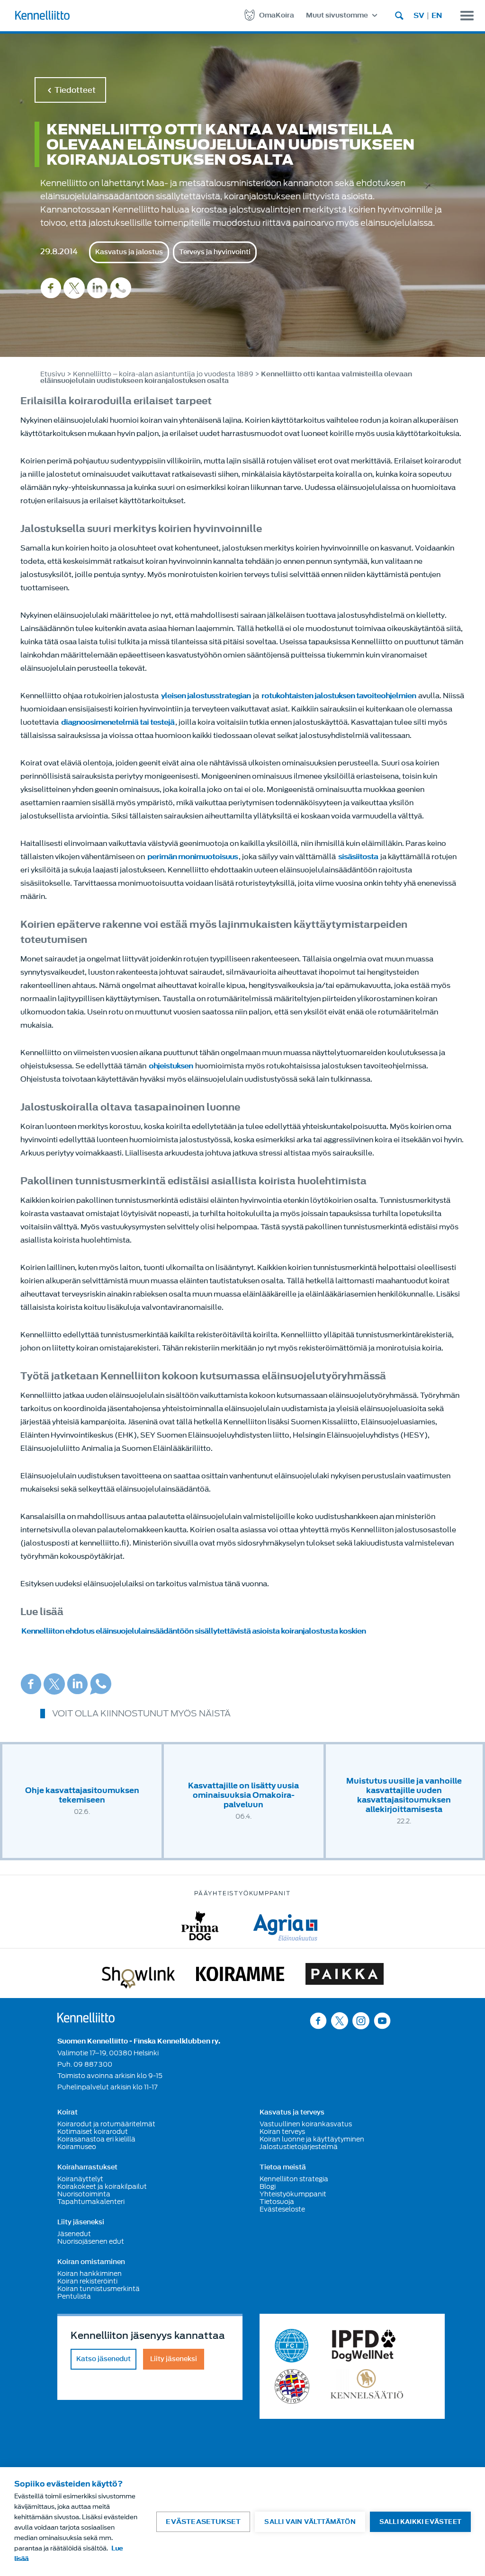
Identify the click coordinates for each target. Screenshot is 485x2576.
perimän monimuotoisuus (193, 857)
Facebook (51, 288)
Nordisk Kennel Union (292, 2386)
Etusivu (53, 374)
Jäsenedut (74, 2234)
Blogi (268, 2186)
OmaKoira (277, 15)
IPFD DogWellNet (364, 2346)
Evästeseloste (282, 2209)
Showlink (138, 1976)
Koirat (67, 2113)
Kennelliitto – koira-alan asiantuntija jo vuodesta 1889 (163, 374)
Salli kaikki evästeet (420, 2522)
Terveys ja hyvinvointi (215, 252)
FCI (292, 2346)
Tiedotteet (75, 90)
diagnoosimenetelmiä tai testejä (118, 722)
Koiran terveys (282, 2132)
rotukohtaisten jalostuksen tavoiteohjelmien (339, 696)
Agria (285, 1926)
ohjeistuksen (171, 1066)
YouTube (382, 2021)
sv (419, 16)
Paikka (345, 1976)
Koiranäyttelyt (80, 2179)
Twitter (74, 288)
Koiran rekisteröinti (87, 2281)
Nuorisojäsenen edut (91, 2241)
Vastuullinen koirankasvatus (306, 2124)
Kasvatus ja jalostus (129, 252)
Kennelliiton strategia (294, 2179)
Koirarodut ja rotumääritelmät (106, 2124)
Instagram (361, 2021)
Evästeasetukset (203, 2522)
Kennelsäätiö (367, 2386)
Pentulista (74, 2296)
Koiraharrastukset (87, 2167)
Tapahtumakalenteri (91, 2202)
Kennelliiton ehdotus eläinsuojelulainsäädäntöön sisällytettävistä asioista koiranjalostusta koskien (193, 1631)
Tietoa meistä (283, 2167)
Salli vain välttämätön (310, 2522)
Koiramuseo (77, 2147)
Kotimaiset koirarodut (93, 2132)
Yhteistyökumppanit (293, 2194)
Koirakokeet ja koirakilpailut (102, 2186)
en (437, 16)
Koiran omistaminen (91, 2262)
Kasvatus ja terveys (292, 2113)
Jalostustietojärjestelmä (299, 2147)
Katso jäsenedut (103, 2359)
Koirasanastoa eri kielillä (96, 2139)
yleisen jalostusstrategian (206, 696)
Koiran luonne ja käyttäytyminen (312, 2139)
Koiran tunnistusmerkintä (99, 2289)
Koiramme (240, 1976)
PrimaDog (200, 1926)
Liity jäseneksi (81, 2222)
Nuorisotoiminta (84, 2194)
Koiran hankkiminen (90, 2274)
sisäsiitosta (358, 857)
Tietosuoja (277, 2202)
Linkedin (97, 288)
